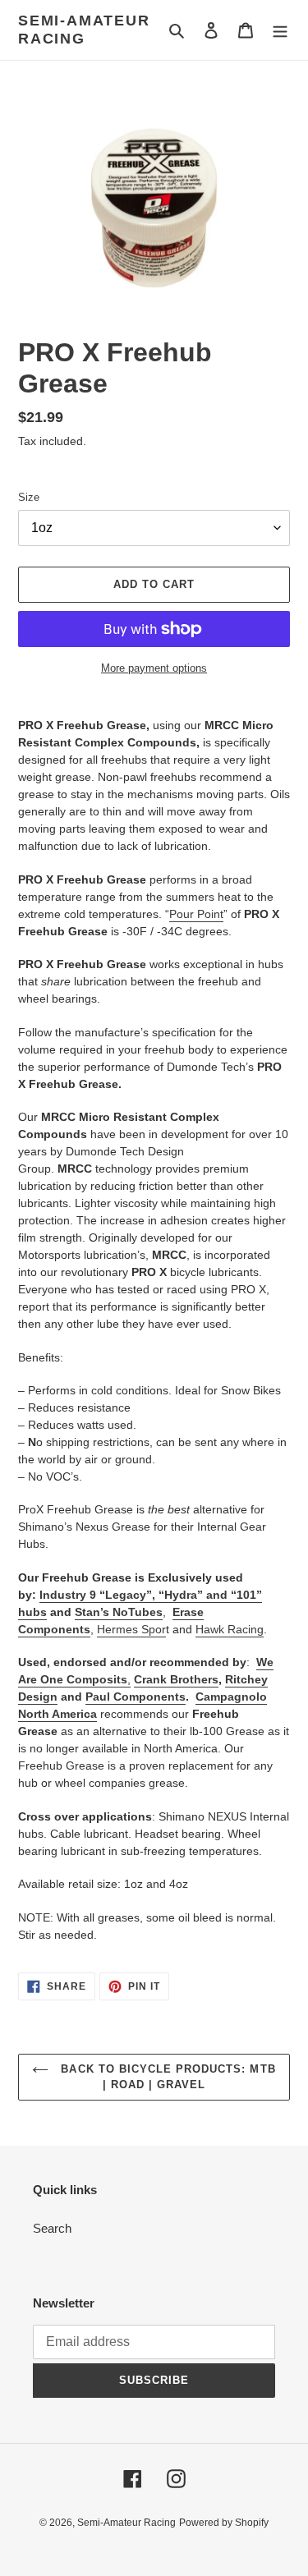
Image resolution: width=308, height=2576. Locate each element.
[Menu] (280, 30)
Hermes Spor (131, 1629)
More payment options (154, 668)
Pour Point (196, 914)
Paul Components (136, 1697)
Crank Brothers (176, 1679)
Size (29, 497)
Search (52, 2228)
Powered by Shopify (224, 2523)
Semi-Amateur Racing (84, 30)
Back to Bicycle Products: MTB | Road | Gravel (166, 2077)
